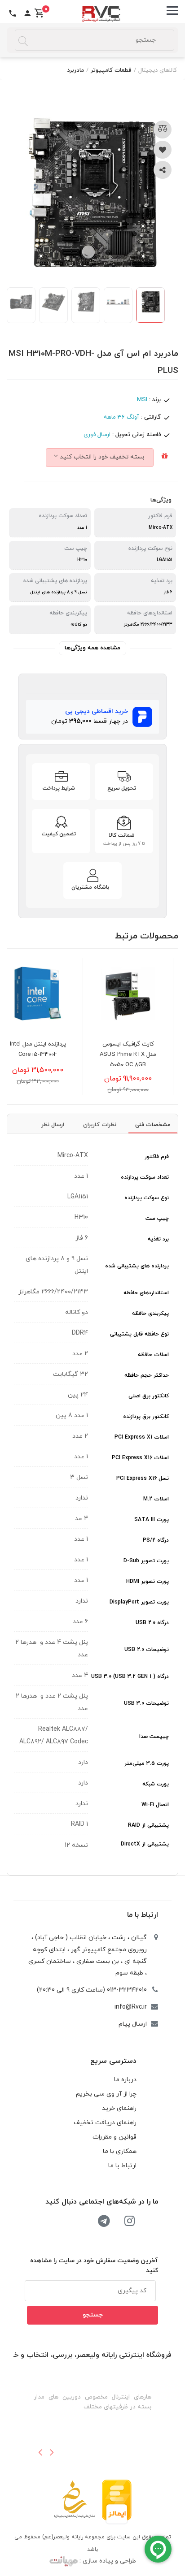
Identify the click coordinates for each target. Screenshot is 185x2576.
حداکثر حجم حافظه (147, 1375)
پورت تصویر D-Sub (146, 1561)
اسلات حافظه (153, 1355)
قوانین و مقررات (115, 2137)
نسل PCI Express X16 (143, 1478)
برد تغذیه (158, 1239)
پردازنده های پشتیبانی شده (137, 1266)
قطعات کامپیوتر (111, 70)
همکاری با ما (120, 2151)
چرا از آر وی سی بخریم (106, 2094)
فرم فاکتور (157, 1157)
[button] (40, 2452)
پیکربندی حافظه (150, 1314)
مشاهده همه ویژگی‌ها (92, 648)
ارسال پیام (133, 2024)
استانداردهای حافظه (146, 1293)
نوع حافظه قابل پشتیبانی (139, 1334)
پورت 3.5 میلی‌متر (147, 1763)
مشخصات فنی (153, 1125)
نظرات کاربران (100, 1125)
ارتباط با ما (143, 1915)
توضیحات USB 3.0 (146, 1703)
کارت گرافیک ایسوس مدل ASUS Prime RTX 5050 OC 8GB (142, 1055)
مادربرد (75, 70)
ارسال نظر (53, 1125)
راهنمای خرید (119, 2108)
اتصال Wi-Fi (155, 1805)
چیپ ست (157, 1219)
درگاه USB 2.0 (152, 1623)
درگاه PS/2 (156, 1540)
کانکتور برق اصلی (149, 1396)
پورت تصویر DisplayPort (139, 1602)
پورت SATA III (152, 1520)
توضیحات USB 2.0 (147, 1650)
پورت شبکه (156, 1784)
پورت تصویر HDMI (148, 1582)
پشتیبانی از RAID (148, 1825)
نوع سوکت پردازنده (147, 1198)
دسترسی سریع (113, 2061)
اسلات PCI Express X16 (140, 1458)
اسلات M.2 (156, 1499)
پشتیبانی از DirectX (145, 1844)
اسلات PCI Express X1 (142, 1437)
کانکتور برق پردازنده (146, 1417)
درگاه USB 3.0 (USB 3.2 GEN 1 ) (130, 1677)
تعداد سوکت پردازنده (145, 1177)
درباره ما (125, 2080)
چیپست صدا (154, 1737)
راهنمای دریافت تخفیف (105, 2123)
